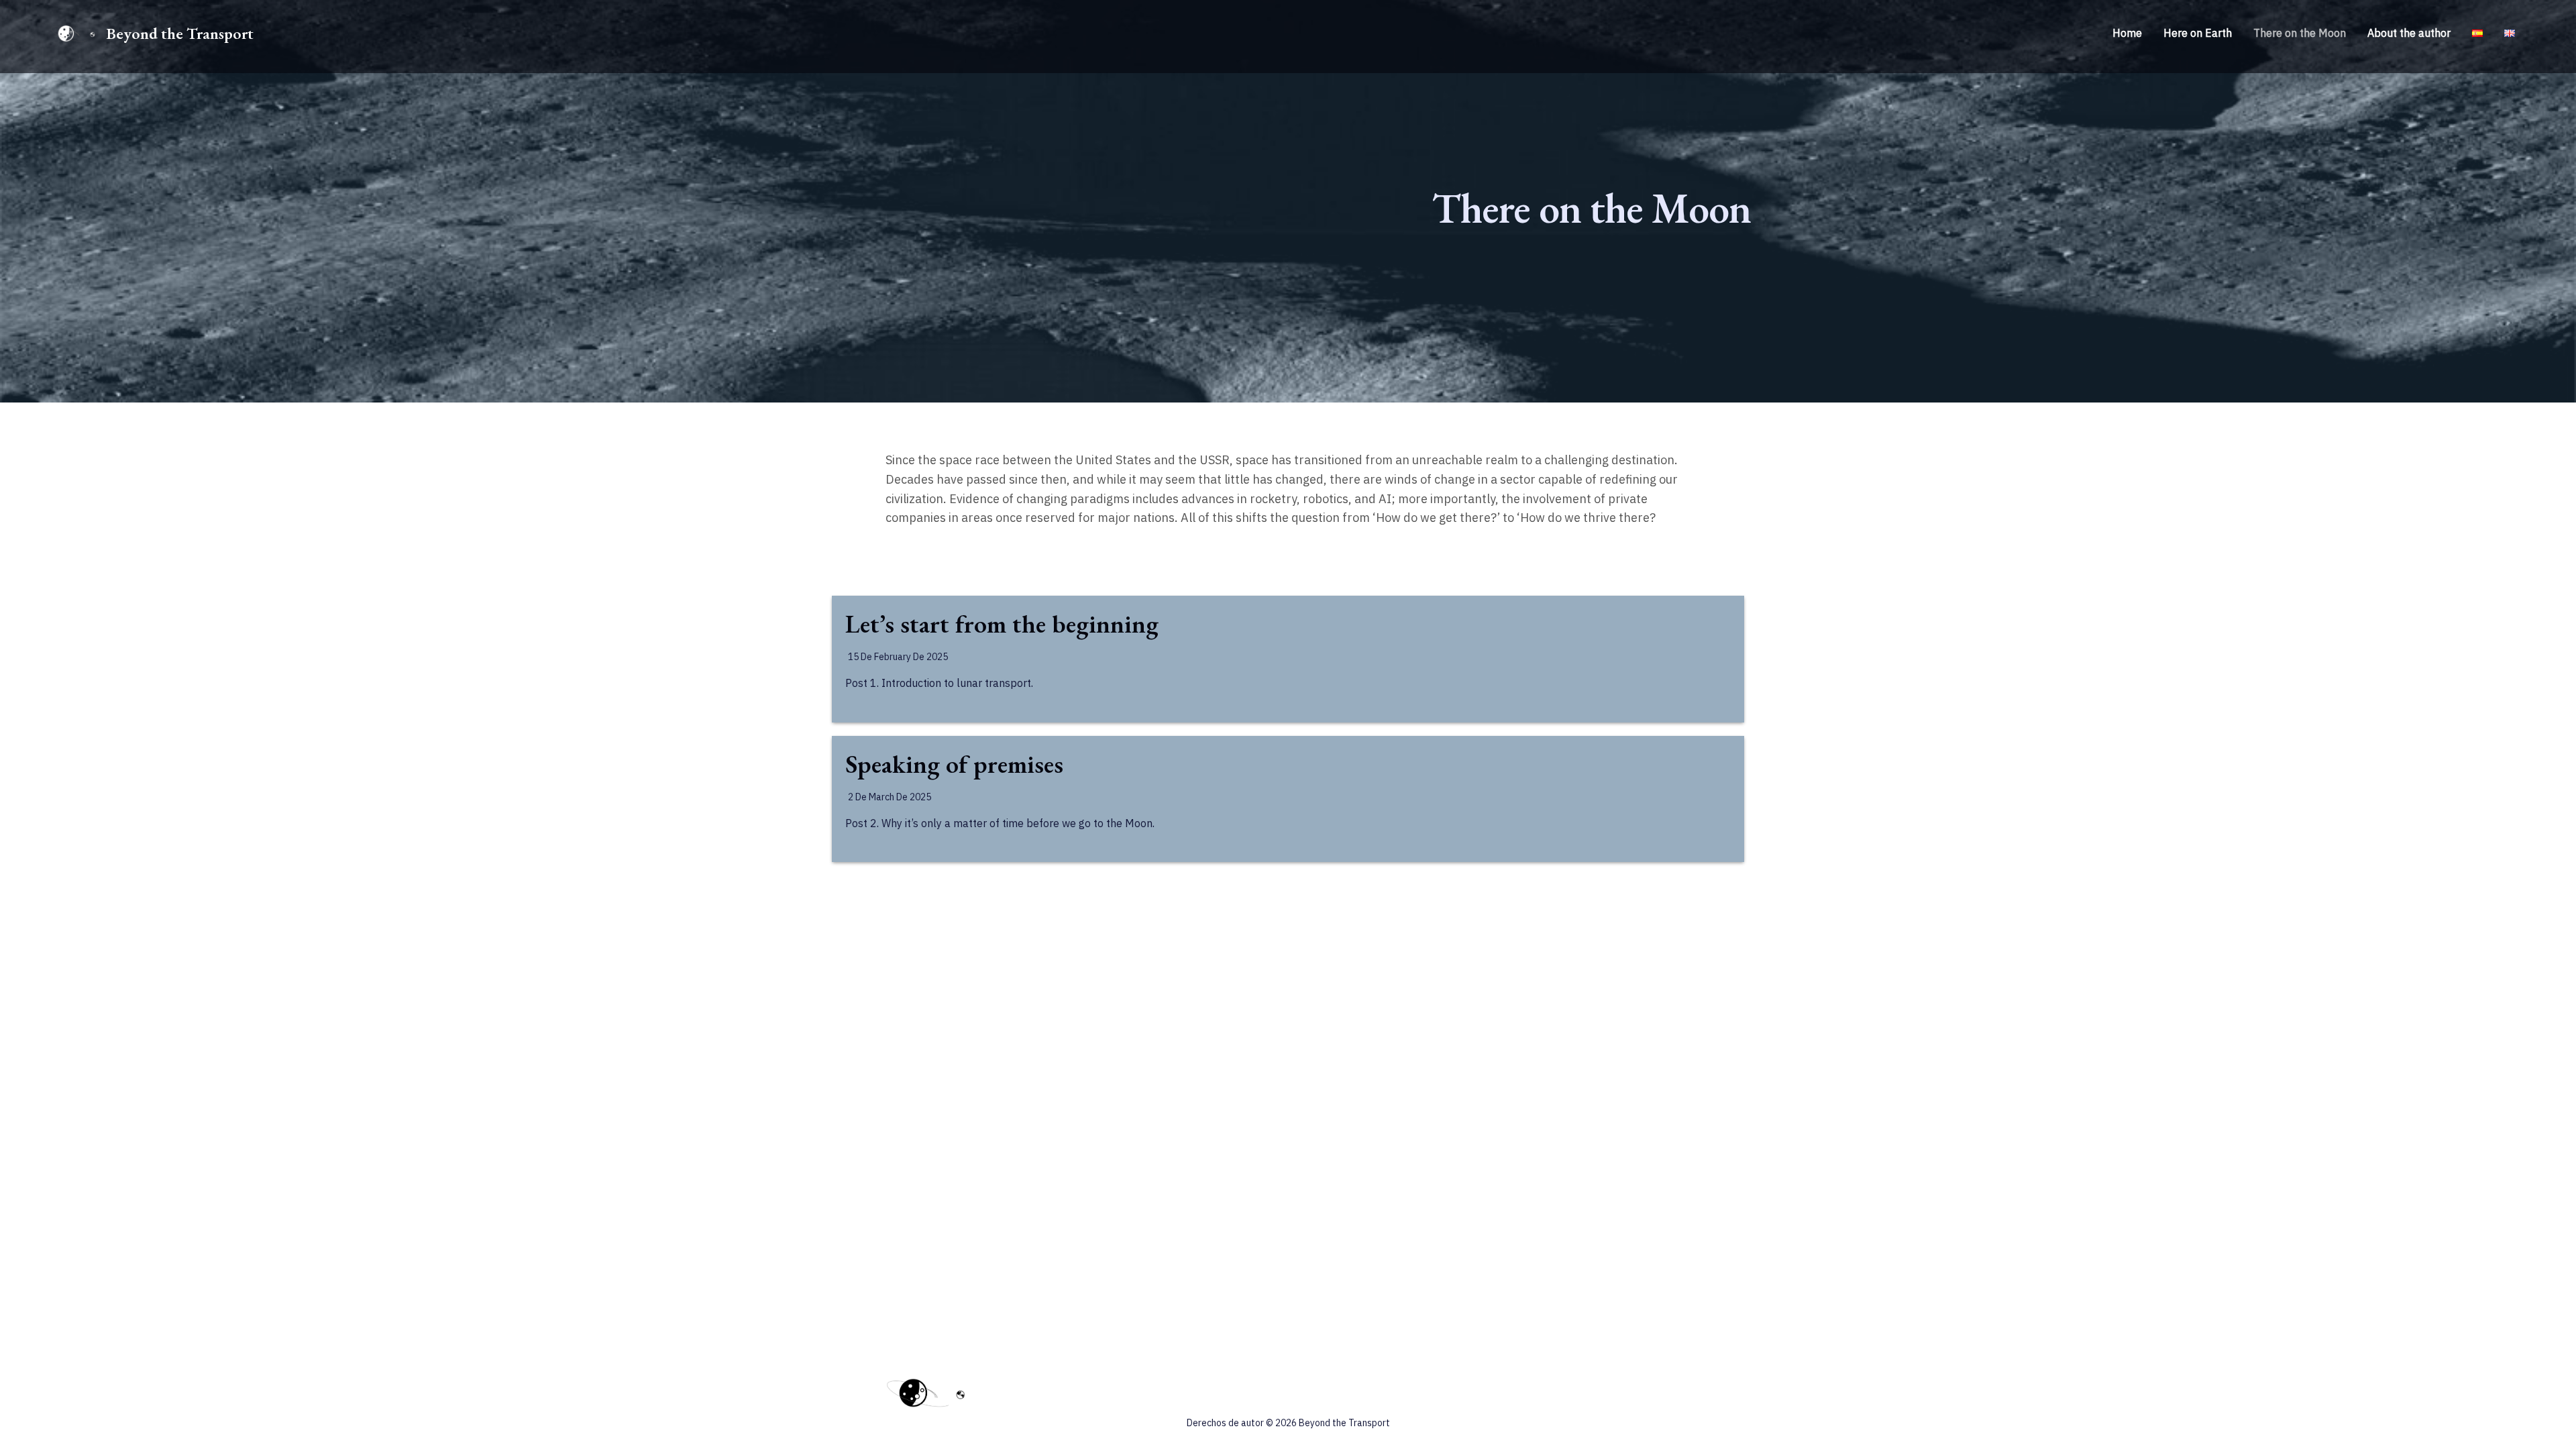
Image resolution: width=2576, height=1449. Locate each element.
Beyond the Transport (180, 33)
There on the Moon (2300, 33)
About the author (2409, 33)
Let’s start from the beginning (1002, 624)
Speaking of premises (954, 764)
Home (2127, 33)
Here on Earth (2198, 33)
